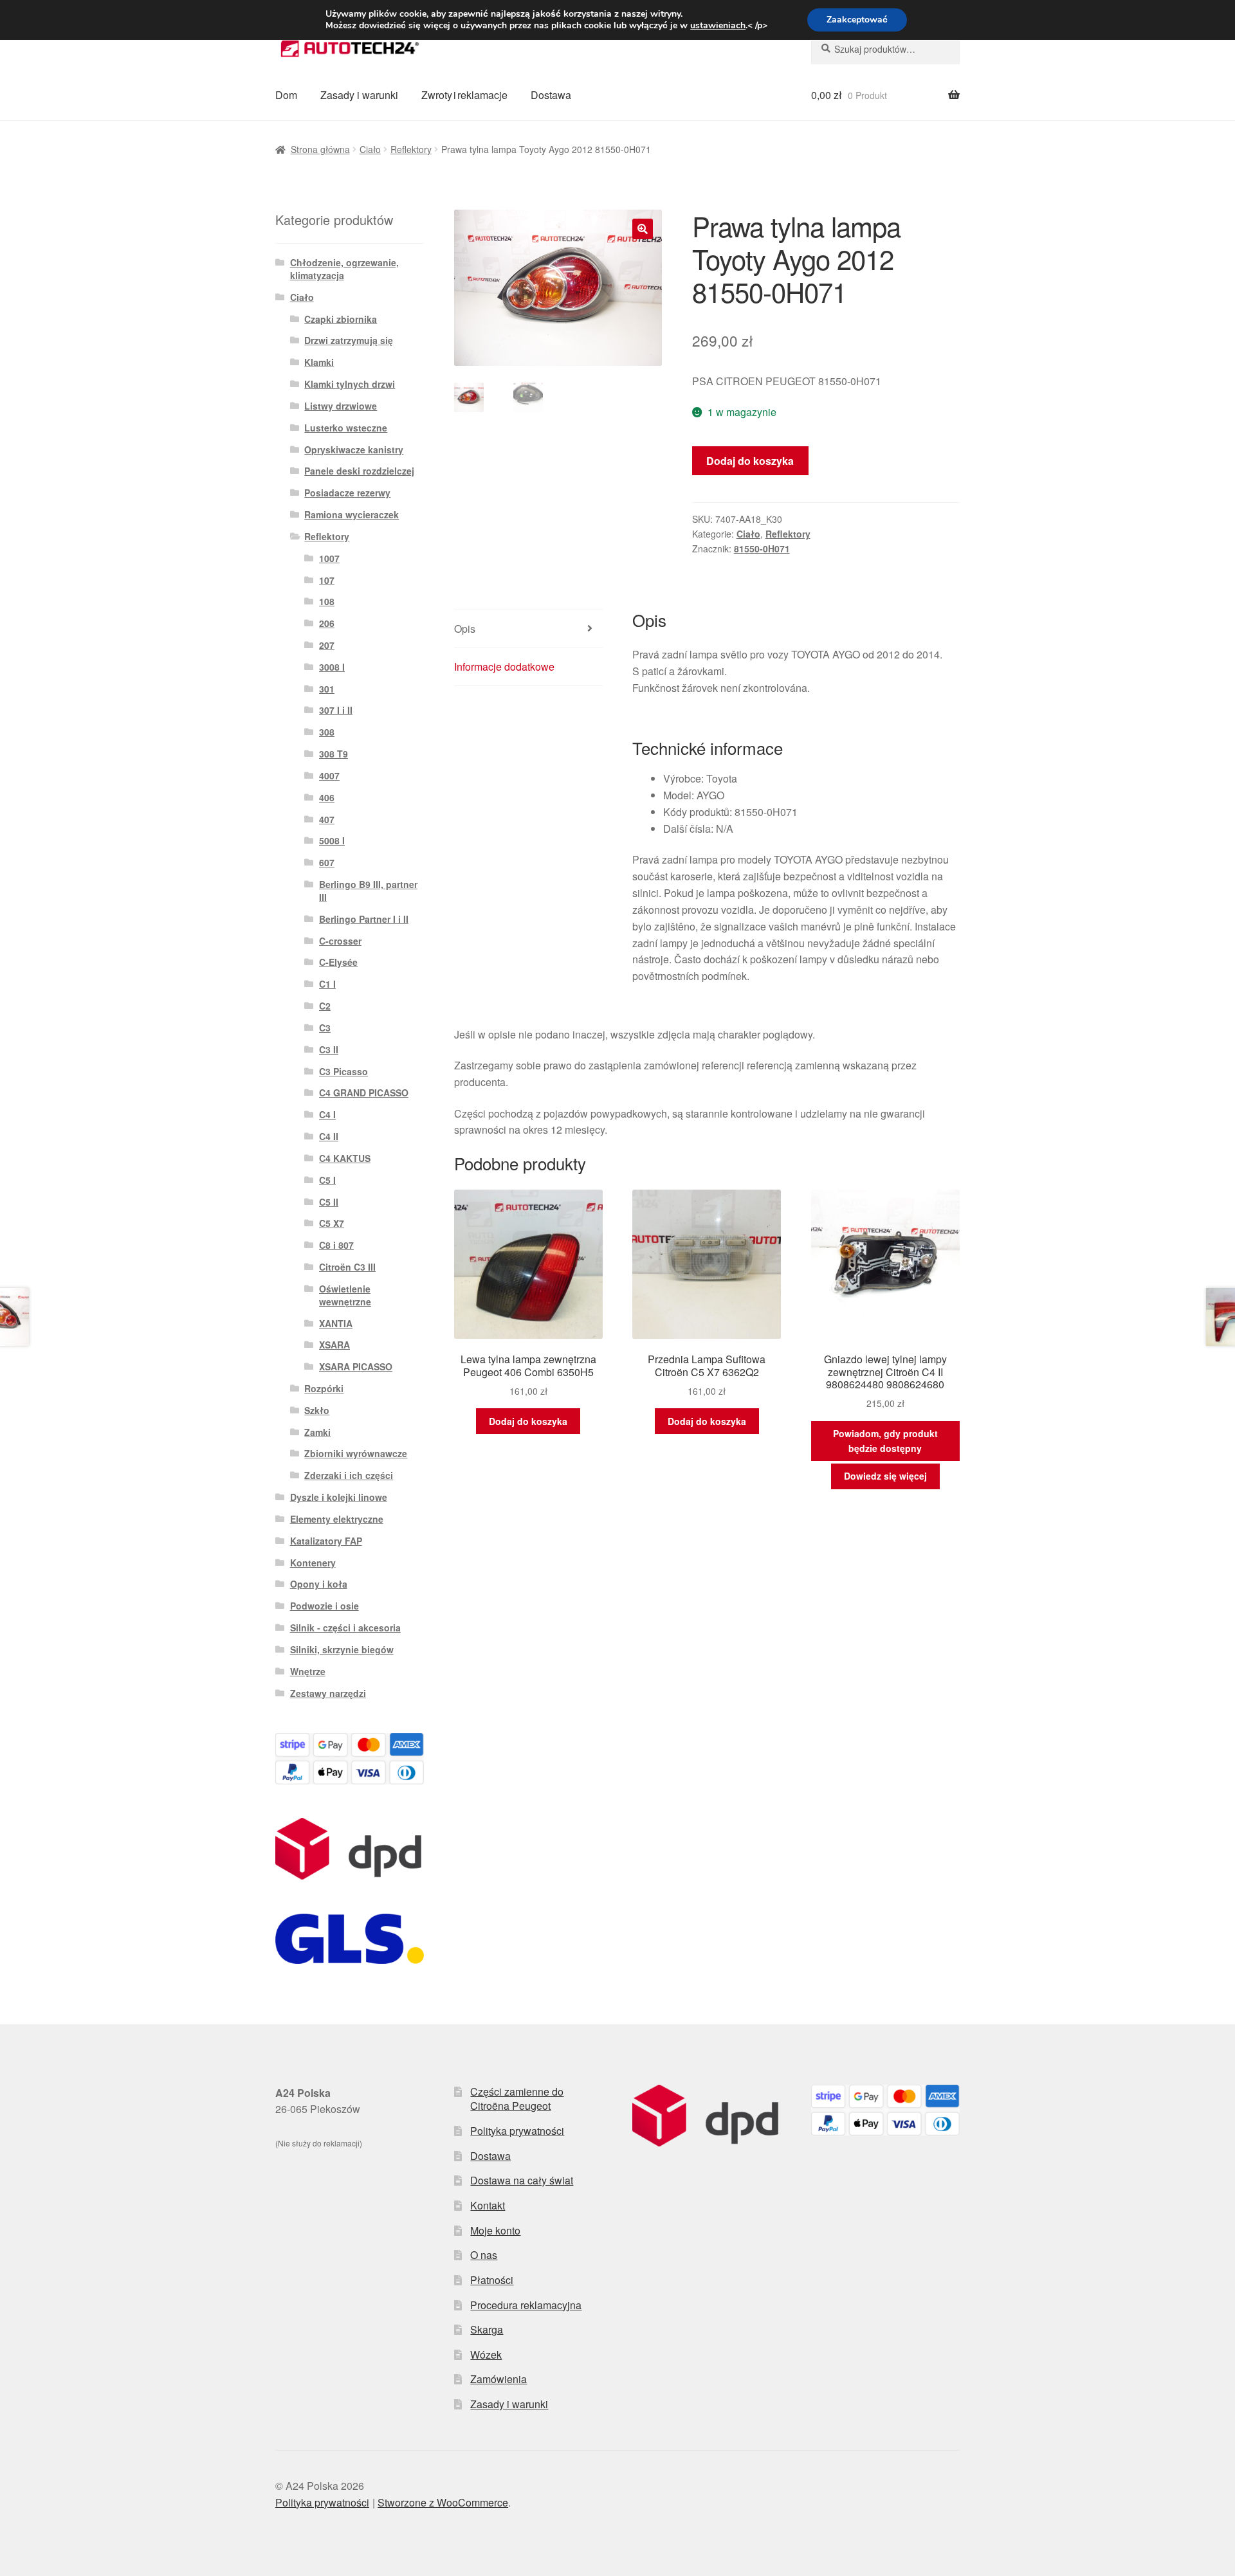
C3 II (329, 1049)
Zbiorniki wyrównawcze (356, 1453)
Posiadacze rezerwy (347, 493)
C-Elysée (338, 962)
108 (327, 601)
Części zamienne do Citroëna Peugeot (517, 2099)
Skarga (487, 2329)
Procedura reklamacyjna (526, 2305)
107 (327, 580)
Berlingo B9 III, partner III (368, 891)
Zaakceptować (857, 20)
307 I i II (336, 710)
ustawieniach (718, 26)
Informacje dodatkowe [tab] (504, 667)
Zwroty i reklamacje (464, 95)
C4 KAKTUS (345, 1158)
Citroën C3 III (347, 1267)
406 (327, 797)
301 (327, 689)
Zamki (317, 1432)
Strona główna (320, 149)
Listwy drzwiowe (341, 406)
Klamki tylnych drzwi (350, 384)
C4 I (327, 1114)
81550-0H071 (762, 549)
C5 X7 (332, 1223)
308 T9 (334, 754)
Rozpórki (324, 1388)
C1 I (327, 984)
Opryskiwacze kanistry (354, 449)
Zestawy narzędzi (328, 1693)
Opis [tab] (465, 629)
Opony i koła (319, 1584)
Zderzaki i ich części (349, 1475)
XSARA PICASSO (356, 1366)
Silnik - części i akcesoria (345, 1628)
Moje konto (495, 2230)
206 (327, 623)
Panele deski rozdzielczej (359, 471)
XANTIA (336, 1323)
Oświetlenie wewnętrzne (345, 1295)
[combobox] (885, 49)
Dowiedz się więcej (885, 1476)
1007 (329, 558)
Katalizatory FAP (326, 1541)
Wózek (486, 2354)
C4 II (329, 1136)
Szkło (317, 1410)
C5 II (329, 1202)
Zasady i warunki (359, 95)
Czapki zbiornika (341, 319)
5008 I (332, 840)
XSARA (334, 1345)
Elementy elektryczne (337, 1519)
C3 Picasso (343, 1071)
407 (327, 819)
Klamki (319, 362)
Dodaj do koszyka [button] (528, 1421)
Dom (286, 95)
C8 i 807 (336, 1245)
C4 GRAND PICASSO (364, 1093)
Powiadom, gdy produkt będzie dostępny (885, 1441)
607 (327, 862)
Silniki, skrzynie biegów (342, 1649)
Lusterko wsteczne (346, 428)
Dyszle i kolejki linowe (339, 1497)
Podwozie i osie (325, 1606)
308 (327, 732)
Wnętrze (308, 1671)
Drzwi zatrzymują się (349, 340)
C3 (325, 1028)
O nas (484, 2255)
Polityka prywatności (517, 2131)
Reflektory (411, 149)
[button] (643, 229)
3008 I (332, 667)
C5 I (327, 1180)
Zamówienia (499, 2379)
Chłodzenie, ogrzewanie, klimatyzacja (344, 269)
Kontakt (488, 2205)
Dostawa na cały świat (522, 2180)
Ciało (370, 149)
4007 (329, 776)
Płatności (492, 2280)
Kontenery (313, 1563)
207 (327, 645)
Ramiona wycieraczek (352, 514)
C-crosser (340, 941)
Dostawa (551, 95)
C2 (325, 1006)
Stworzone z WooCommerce (443, 2502)
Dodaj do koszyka (750, 461)
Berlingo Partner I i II (364, 919)
